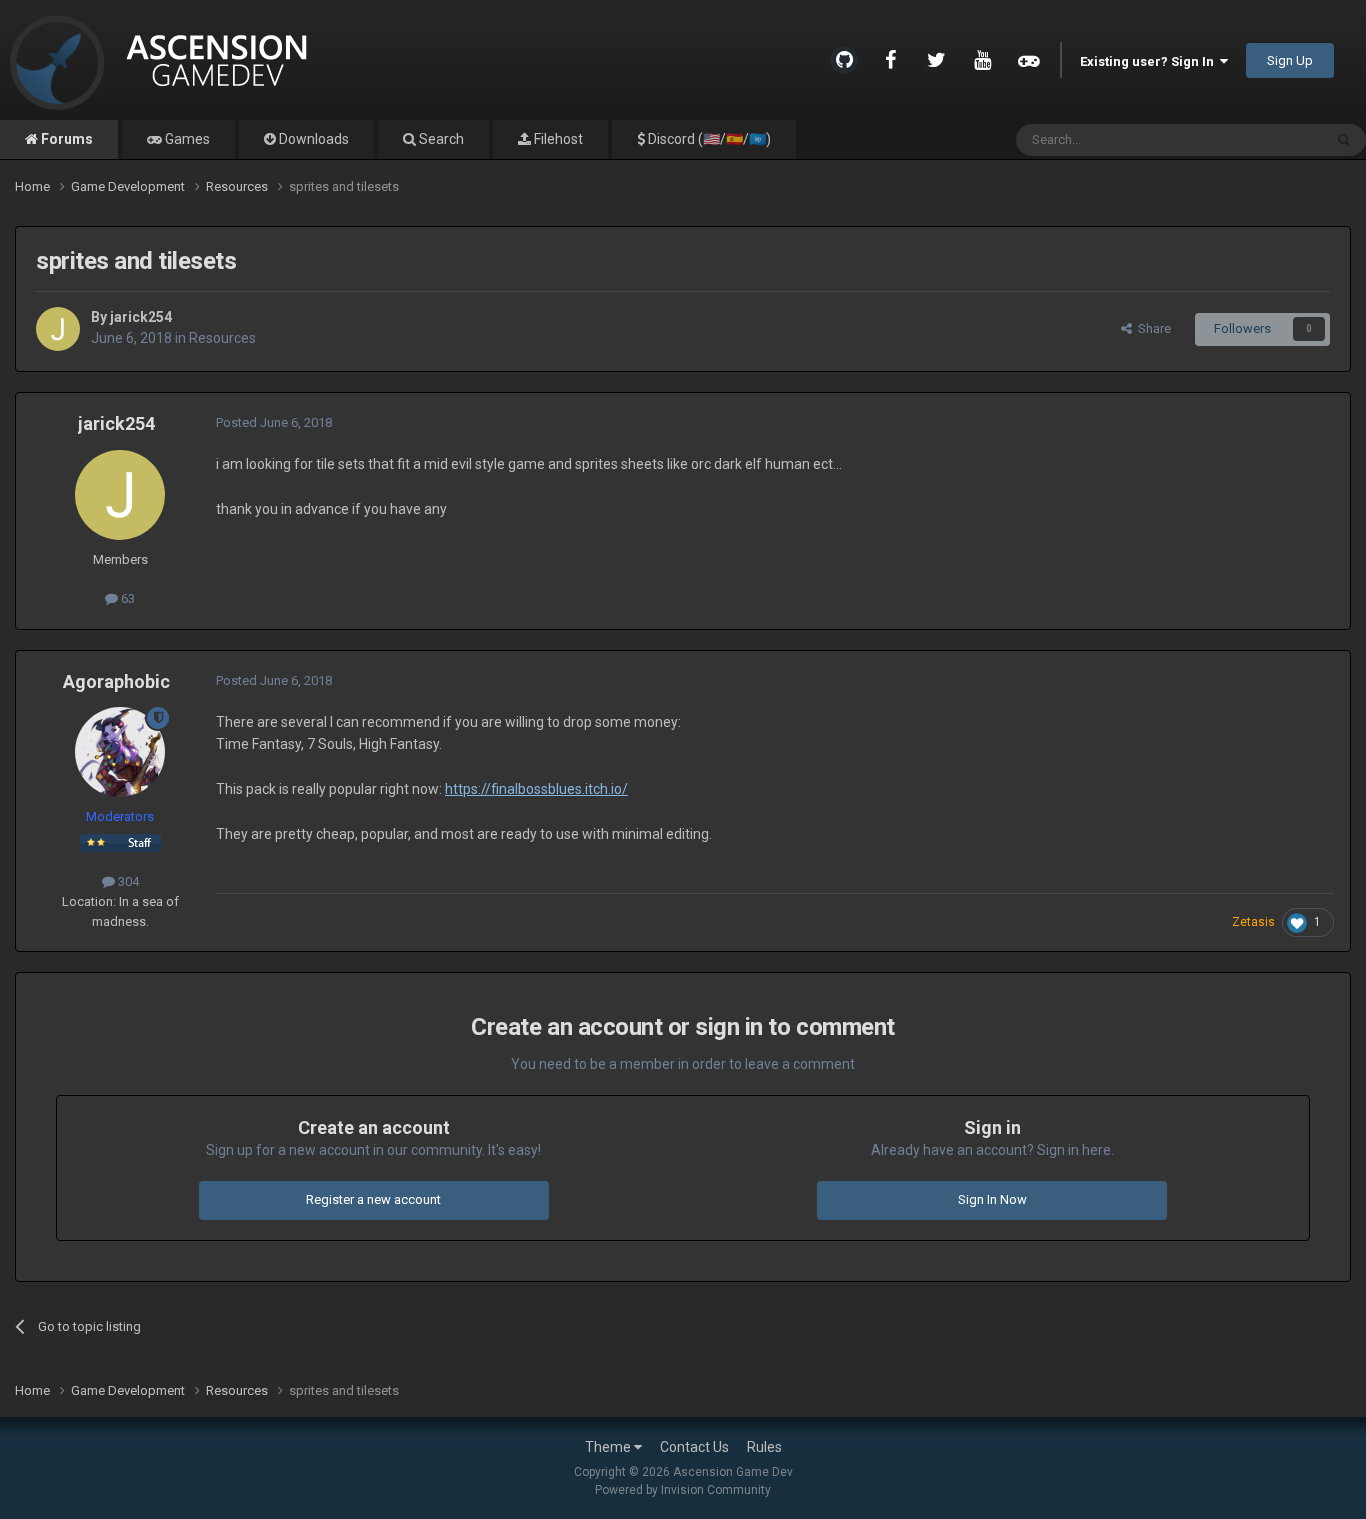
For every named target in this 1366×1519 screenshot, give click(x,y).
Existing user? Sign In (1150, 61)
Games (186, 139)
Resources (222, 338)
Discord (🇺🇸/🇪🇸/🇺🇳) (708, 139)
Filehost (557, 139)
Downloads (312, 139)
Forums (65, 139)
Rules (764, 1447)
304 (127, 881)
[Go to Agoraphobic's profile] (120, 752)
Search (440, 139)
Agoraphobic (116, 681)
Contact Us (694, 1447)
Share (1151, 328)
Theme (609, 1447)
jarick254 (141, 317)
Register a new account (373, 1199)
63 (126, 598)
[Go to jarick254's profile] (58, 329)
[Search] (1344, 140)
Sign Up (1290, 60)
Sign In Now (992, 1199)
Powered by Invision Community (683, 1490)
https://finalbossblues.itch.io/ (536, 789)
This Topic (1267, 140)
